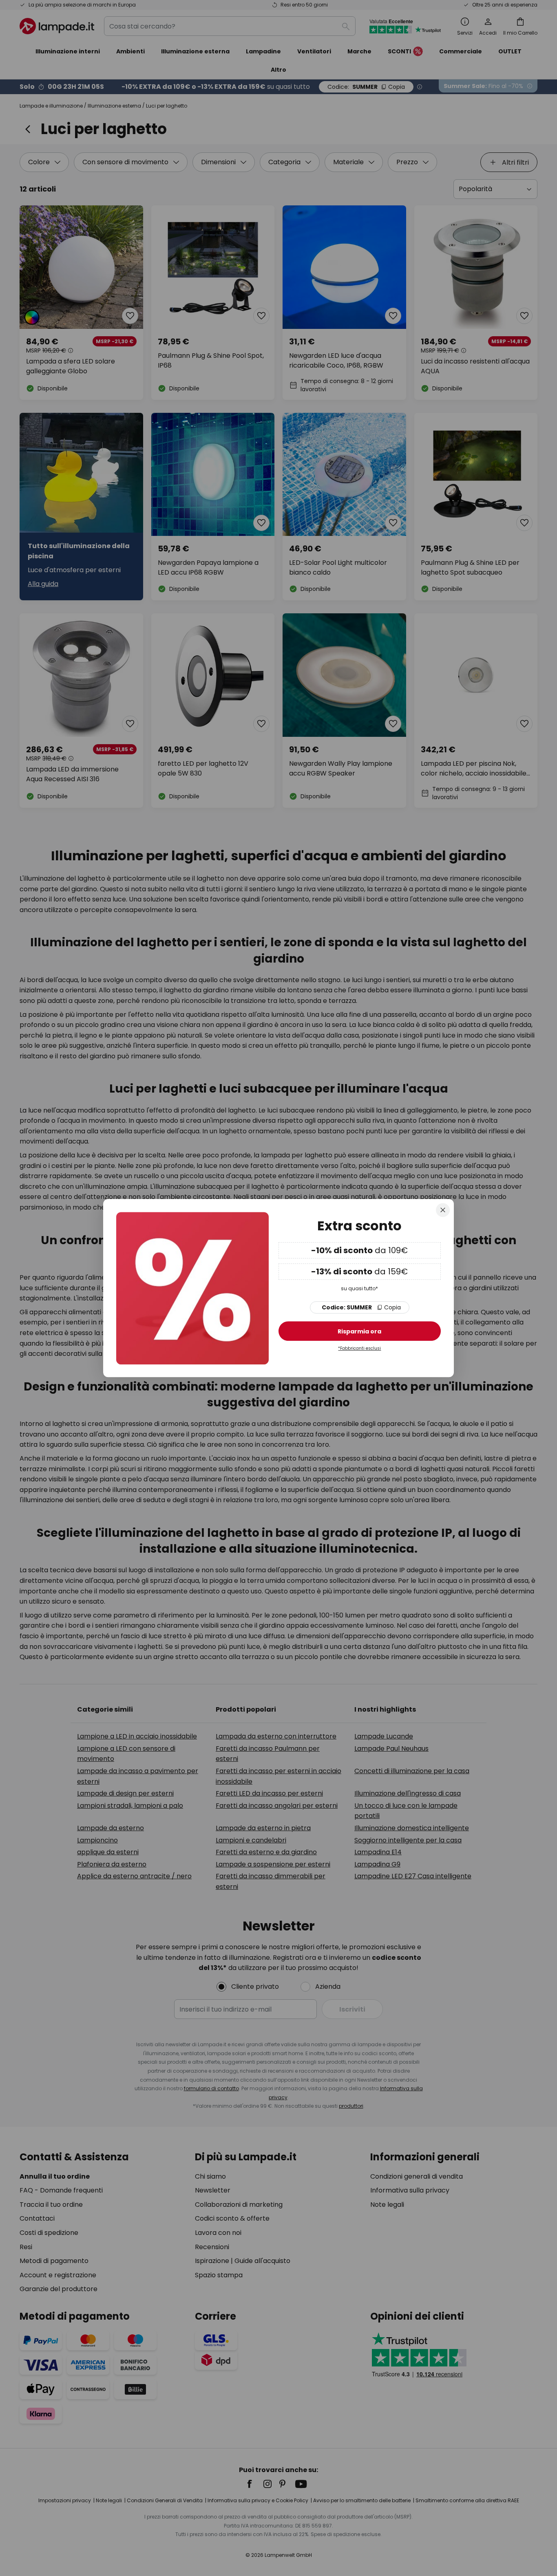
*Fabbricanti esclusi (359, 1349)
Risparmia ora (359, 1332)
